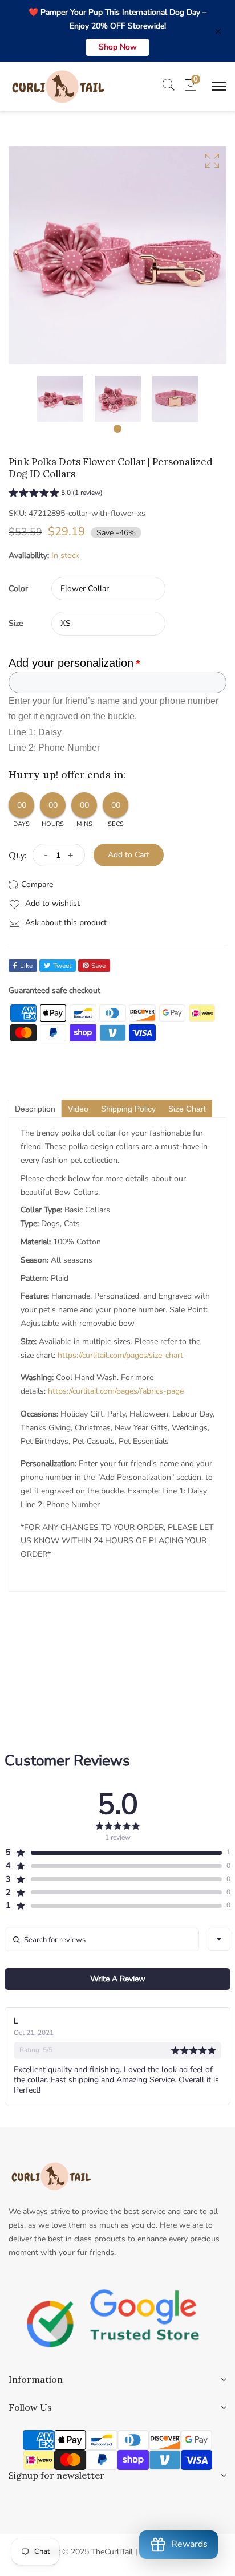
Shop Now (118, 47)
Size (16, 623)
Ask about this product (65, 923)
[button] (56, 494)
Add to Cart (129, 855)
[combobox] (219, 1939)
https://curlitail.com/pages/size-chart (120, 1355)
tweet (62, 966)
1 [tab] (117, 429)
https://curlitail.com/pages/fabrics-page (116, 1391)
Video (78, 1109)
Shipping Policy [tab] (128, 1109)
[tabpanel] (60, 399)
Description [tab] (35, 1109)
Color (18, 589)
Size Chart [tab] (187, 1109)
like (26, 966)
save (98, 966)
